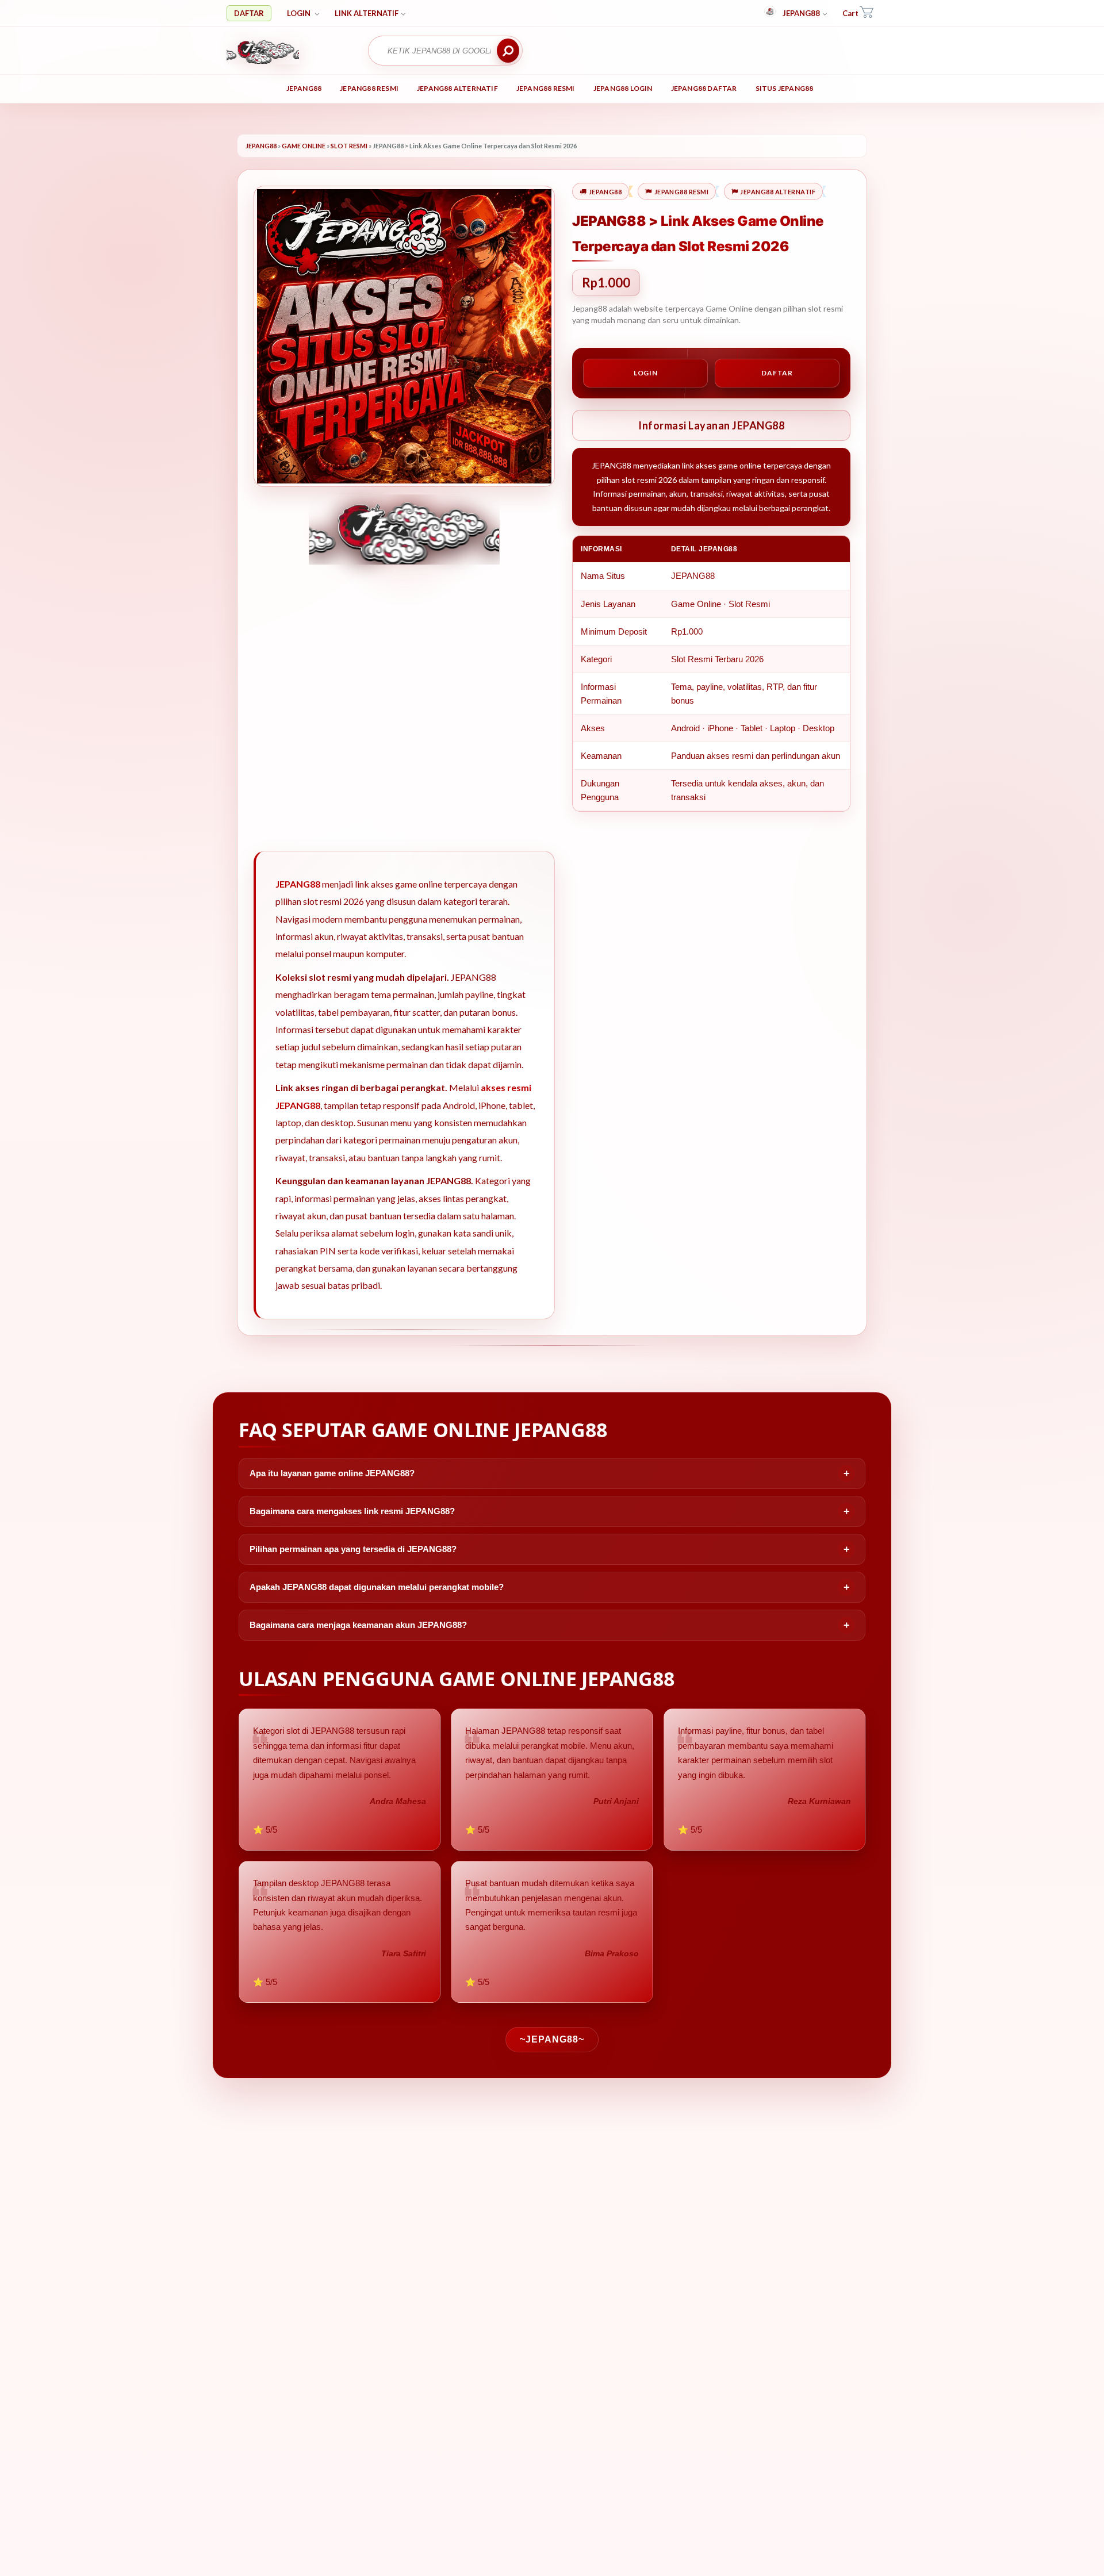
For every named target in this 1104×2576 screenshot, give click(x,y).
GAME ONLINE (304, 146)
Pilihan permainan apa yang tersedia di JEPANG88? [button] (353, 1549)
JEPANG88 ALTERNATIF (457, 88)
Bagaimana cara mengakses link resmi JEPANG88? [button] (352, 1511)
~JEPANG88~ (552, 2039)
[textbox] (439, 51)
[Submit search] (508, 51)
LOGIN (300, 13)
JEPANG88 (801, 13)
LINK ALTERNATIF (367, 13)
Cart (850, 13)
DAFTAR (249, 13)
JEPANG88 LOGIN (623, 88)
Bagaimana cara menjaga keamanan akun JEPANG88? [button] (358, 1625)
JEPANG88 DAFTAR (704, 88)
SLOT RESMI (349, 146)
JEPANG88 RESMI (369, 88)
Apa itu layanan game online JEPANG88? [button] (332, 1473)
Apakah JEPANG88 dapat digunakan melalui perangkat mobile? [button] (377, 1587)
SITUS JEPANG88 (785, 88)
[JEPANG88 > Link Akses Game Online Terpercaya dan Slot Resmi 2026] (290, 51)
